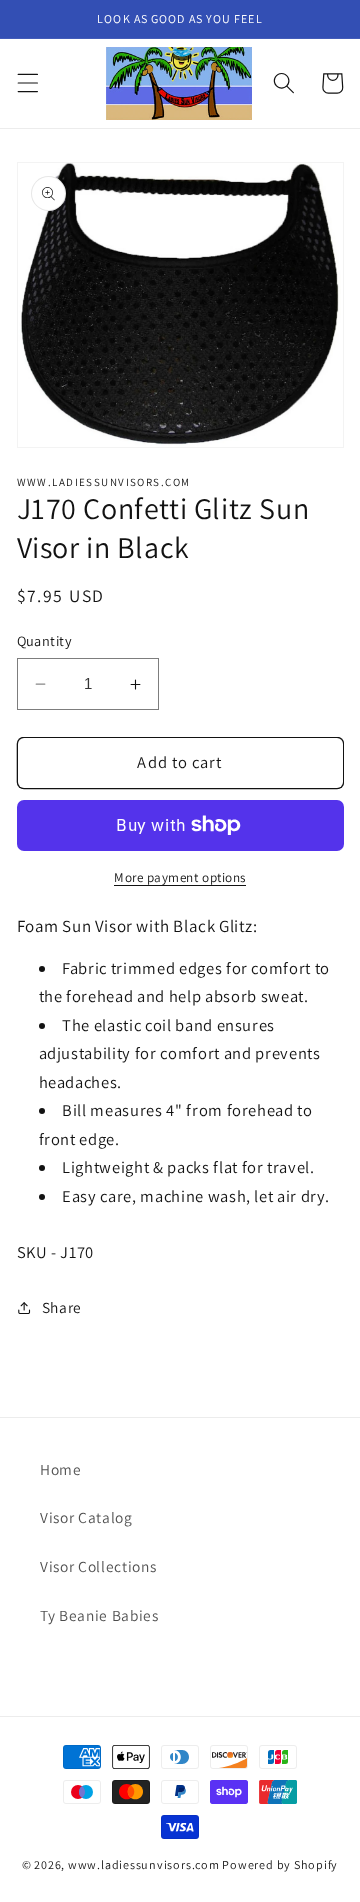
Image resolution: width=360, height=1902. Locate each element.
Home (61, 1469)
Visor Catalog (86, 1517)
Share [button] (62, 1307)
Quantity (45, 640)
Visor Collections (98, 1566)
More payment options (180, 877)
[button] (27, 83)
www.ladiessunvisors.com (144, 1864)
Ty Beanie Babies (99, 1615)
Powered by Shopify (280, 1864)
